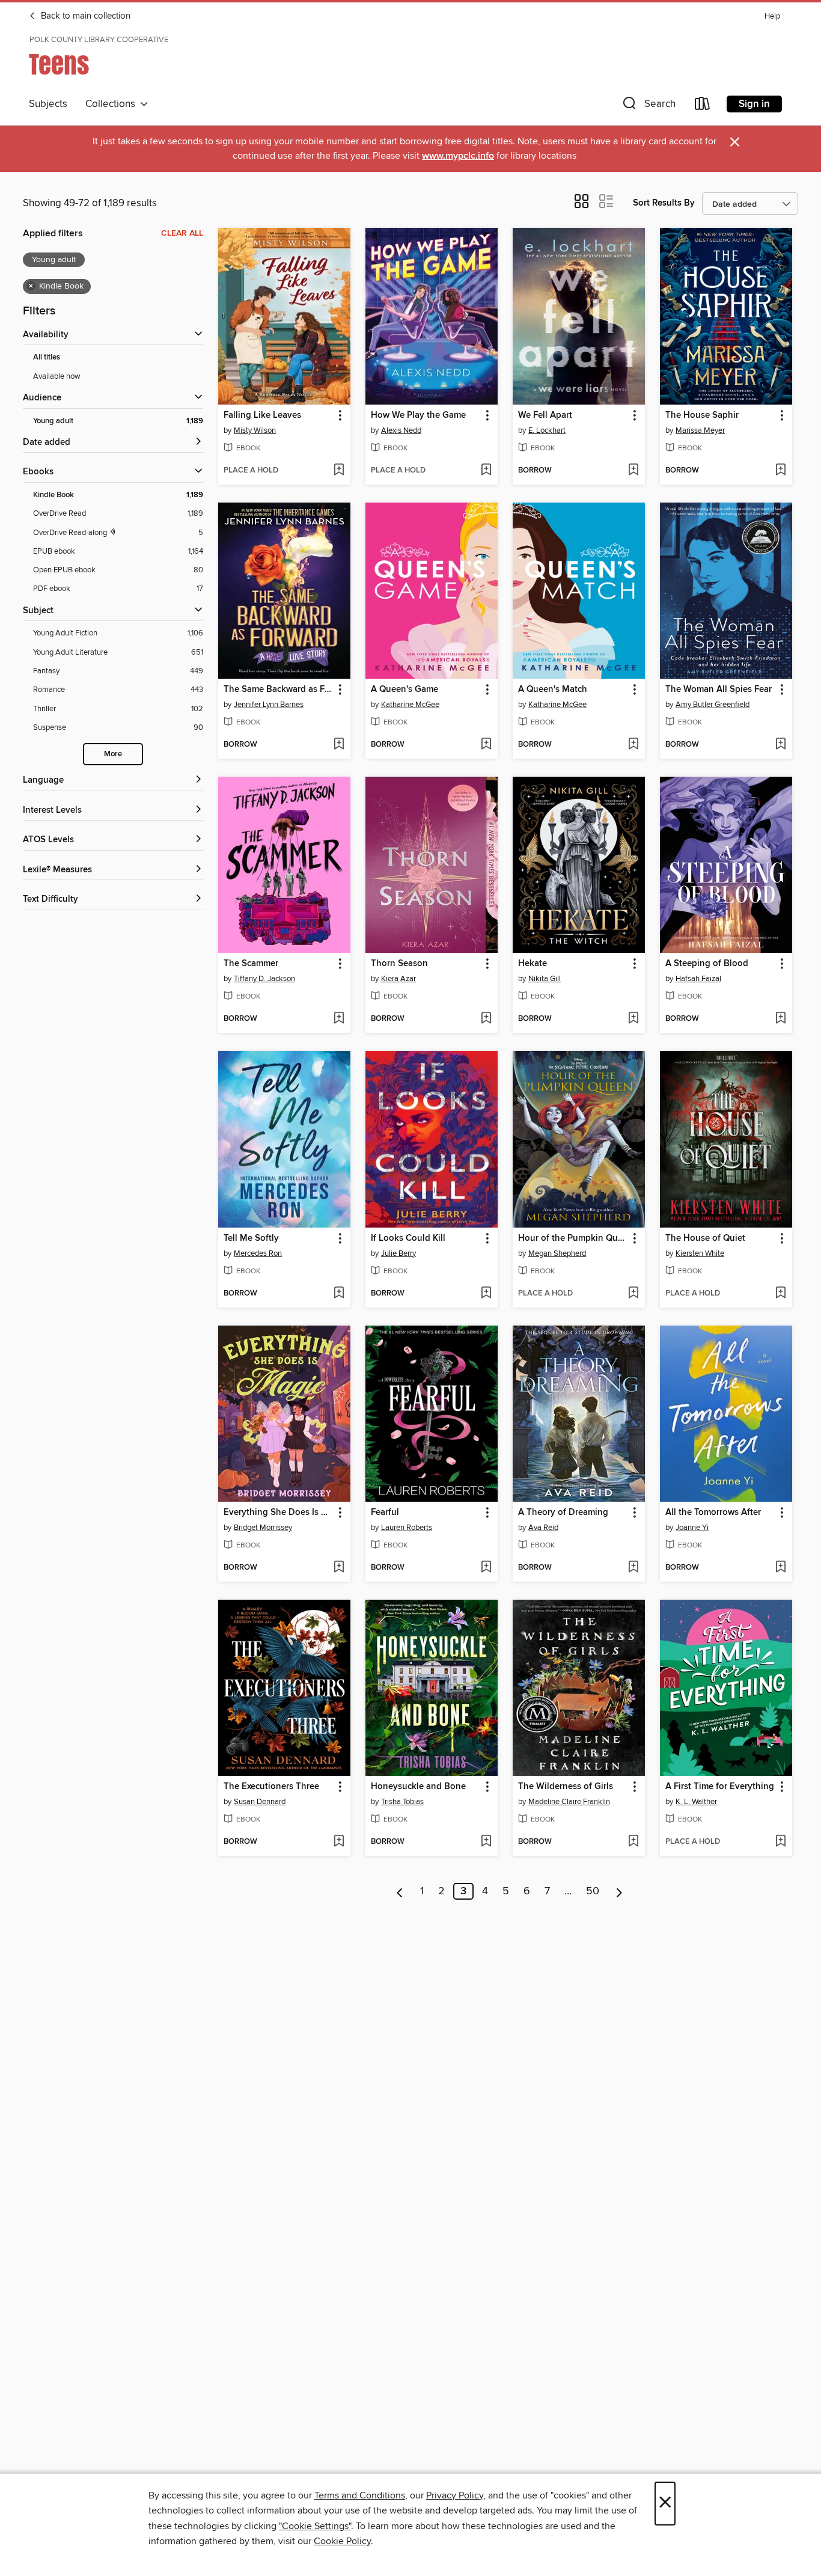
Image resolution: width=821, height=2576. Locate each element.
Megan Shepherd (557, 1253)
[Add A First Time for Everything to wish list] (780, 1842)
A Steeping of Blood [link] (707, 964)
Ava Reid (543, 1528)
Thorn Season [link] (399, 964)
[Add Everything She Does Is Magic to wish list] (339, 1568)
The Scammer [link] (251, 964)
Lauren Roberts (407, 1528)
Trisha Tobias (402, 1802)
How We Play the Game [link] (418, 415)
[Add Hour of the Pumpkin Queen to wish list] (633, 1294)
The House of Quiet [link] (705, 1238)
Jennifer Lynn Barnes (269, 705)
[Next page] (619, 1891)
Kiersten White (700, 1253)
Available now (57, 376)
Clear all (182, 233)
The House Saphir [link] (702, 415)
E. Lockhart (547, 430)
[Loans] (703, 106)
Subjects (48, 104)
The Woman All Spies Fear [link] (719, 690)
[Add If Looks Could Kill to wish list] (486, 1294)
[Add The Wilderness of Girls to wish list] (633, 1842)
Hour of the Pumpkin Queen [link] (573, 1238)
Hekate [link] (533, 964)
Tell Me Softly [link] (251, 1238)
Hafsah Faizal (698, 979)
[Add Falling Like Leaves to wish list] (339, 471)
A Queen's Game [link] (404, 690)
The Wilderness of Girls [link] (566, 1787)
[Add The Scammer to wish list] (339, 1019)
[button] (648, 106)
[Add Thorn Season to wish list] (486, 1019)
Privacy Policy (455, 2495)
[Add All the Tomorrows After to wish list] (780, 1568)
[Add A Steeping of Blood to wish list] (780, 1019)
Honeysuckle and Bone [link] (418, 1787)
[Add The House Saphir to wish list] (780, 471)
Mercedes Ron (258, 1253)
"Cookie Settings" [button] (315, 2526)
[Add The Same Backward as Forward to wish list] (339, 745)
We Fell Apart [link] (545, 415)
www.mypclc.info (458, 156)
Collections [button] (113, 104)
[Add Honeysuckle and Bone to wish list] (486, 1842)
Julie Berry (398, 1253)
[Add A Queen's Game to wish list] (486, 745)
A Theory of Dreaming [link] (563, 1513)
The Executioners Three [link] (271, 1787)
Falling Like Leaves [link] (262, 415)
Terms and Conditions (360, 2495)
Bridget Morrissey (263, 1528)
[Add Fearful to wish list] (486, 1568)
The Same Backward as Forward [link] (279, 690)
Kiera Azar (398, 979)
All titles (47, 357)
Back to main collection (84, 16)
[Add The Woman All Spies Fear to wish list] (780, 745)
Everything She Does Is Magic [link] (279, 1513)
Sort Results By (664, 203)
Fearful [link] (385, 1513)
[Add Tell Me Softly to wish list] (339, 1294)
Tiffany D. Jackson (264, 979)
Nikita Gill (545, 979)
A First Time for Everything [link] (720, 1787)
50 (593, 1891)
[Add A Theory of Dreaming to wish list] (633, 1568)
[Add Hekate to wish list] (633, 1019)
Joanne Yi (692, 1528)
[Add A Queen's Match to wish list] (633, 745)
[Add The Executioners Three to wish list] (339, 1842)
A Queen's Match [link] (553, 690)
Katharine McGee (410, 705)
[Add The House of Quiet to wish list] (780, 1294)
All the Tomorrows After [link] (713, 1513)
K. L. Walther (696, 1802)
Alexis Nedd (401, 430)
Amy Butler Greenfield (713, 705)
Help (772, 17)
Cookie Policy (342, 2541)
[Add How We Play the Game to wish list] (486, 471)
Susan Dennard (260, 1802)
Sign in (754, 104)
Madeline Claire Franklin (569, 1802)
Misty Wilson (255, 430)
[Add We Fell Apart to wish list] (633, 471)
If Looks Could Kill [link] (408, 1238)
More (113, 754)
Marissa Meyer (700, 430)
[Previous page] (400, 1891)
